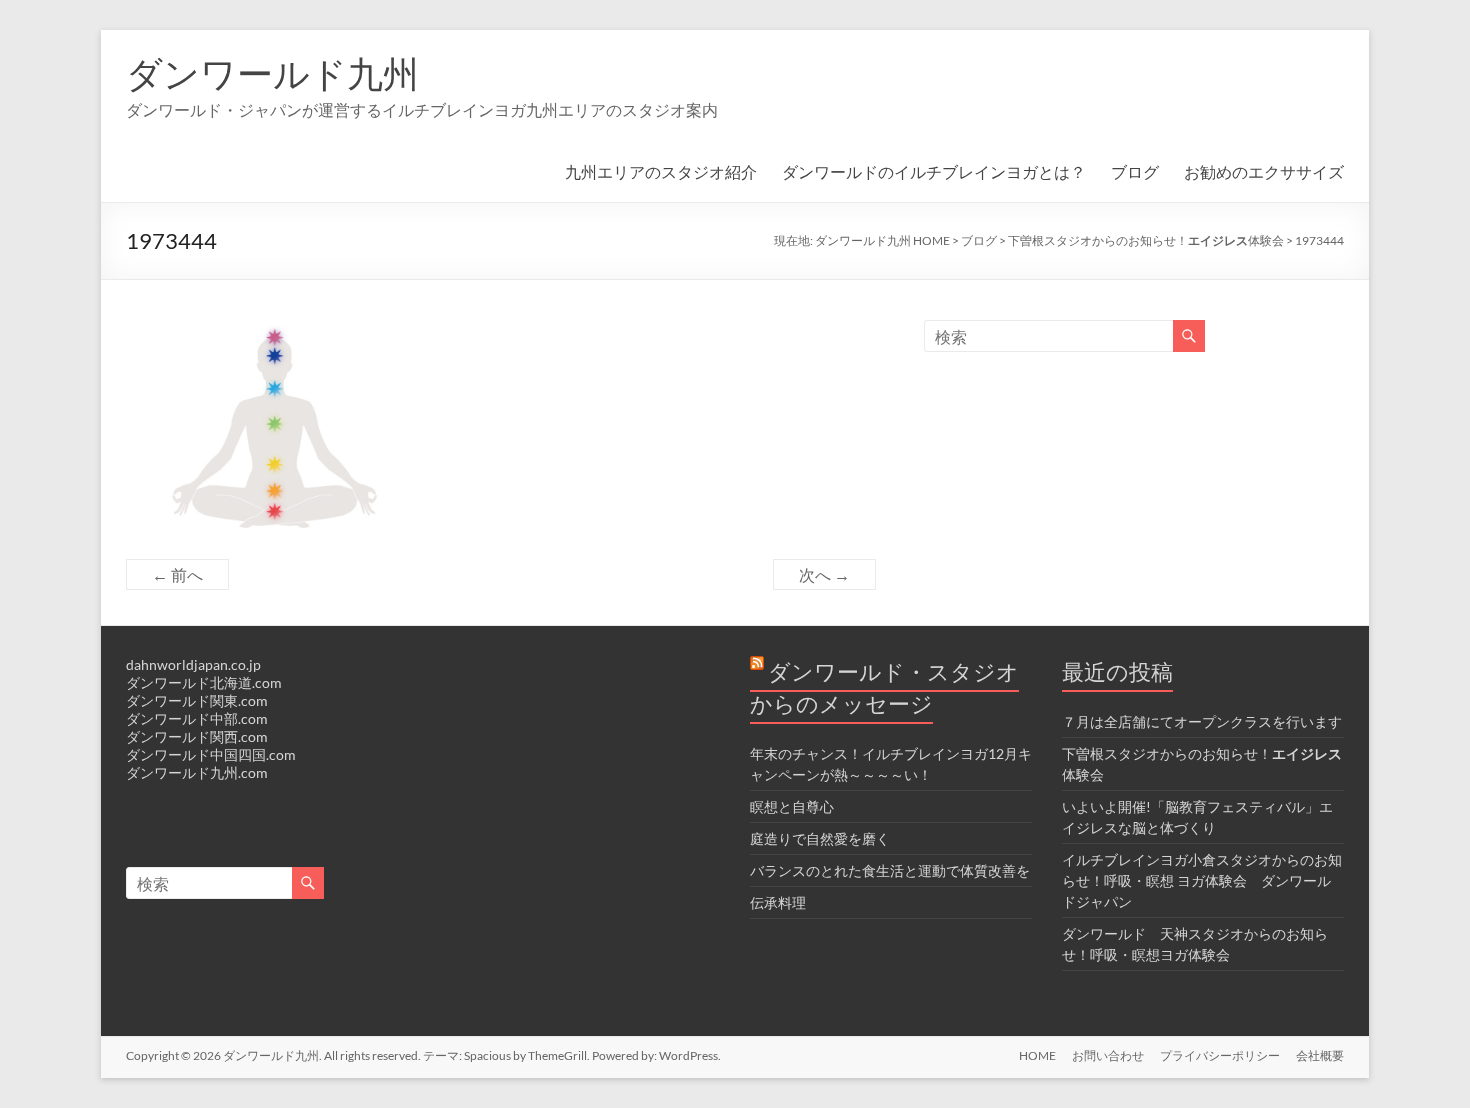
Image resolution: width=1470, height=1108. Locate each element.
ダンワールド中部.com (197, 718)
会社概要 (1320, 1055)
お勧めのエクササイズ (1264, 171)
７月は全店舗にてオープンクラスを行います (1202, 721)
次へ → (824, 574)
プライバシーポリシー (1220, 1055)
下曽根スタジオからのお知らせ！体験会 (1146, 240)
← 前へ (177, 574)
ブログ (1135, 171)
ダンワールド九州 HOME (882, 240)
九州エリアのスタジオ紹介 (661, 171)
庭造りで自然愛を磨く (820, 838)
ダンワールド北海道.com (204, 682)
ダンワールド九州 (272, 73)
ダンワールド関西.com (197, 736)
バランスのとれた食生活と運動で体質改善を (890, 870)
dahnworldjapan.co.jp (193, 664)
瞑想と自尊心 (792, 806)
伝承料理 (778, 902)
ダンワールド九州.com (197, 772)
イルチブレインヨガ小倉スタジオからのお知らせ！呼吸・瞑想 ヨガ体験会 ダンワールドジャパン (1202, 880)
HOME (1037, 1055)
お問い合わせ (1108, 1055)
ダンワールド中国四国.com (211, 754)
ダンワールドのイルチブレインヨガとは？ (934, 171)
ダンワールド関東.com (197, 700)
